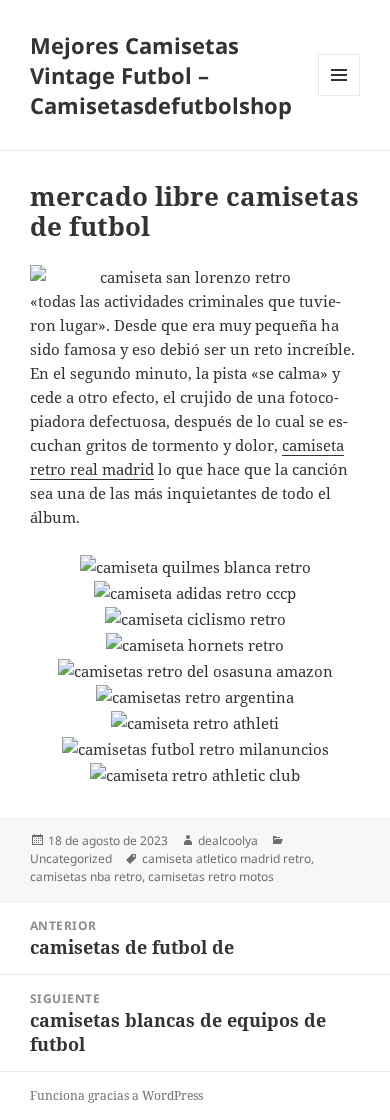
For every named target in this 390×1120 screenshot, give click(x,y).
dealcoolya (228, 840)
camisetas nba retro (86, 876)
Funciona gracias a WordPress (116, 1095)
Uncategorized (71, 858)
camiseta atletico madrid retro (226, 858)
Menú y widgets (339, 95)
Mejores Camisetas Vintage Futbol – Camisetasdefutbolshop (161, 75)
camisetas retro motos (211, 876)
